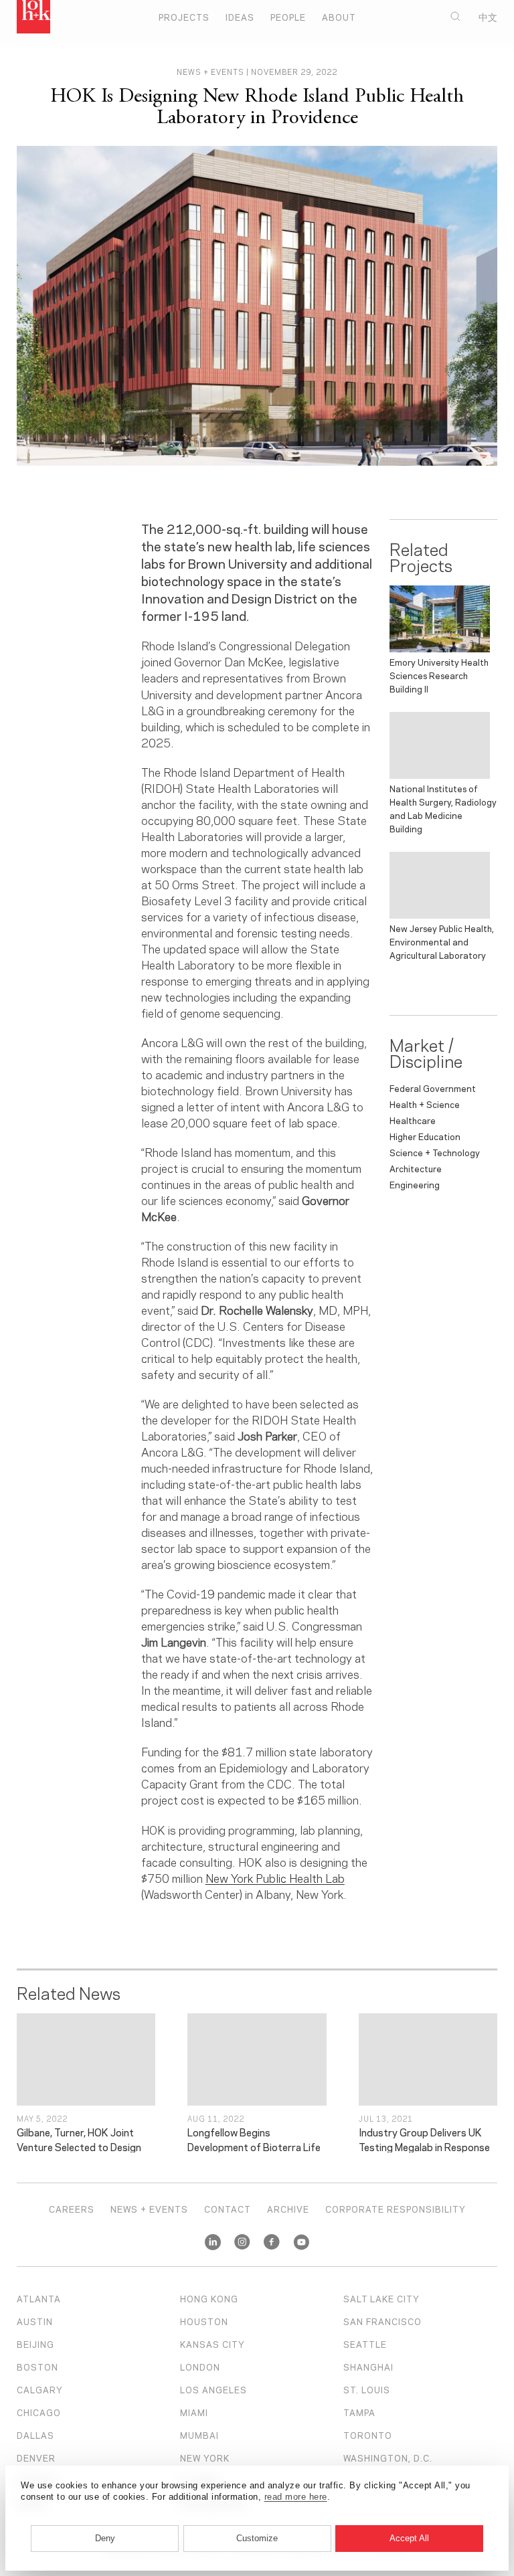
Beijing (35, 2344)
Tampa (359, 2412)
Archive (288, 2209)
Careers (72, 2209)
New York (205, 2458)
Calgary (40, 2389)
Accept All (409, 2538)
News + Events (149, 2209)
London (200, 2367)
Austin (35, 2321)
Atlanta (39, 2298)
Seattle (365, 2344)
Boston (37, 2367)
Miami (194, 2412)
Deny (105, 2538)
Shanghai (368, 2367)
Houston (204, 2321)
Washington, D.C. (388, 2458)
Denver (36, 2458)
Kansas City (212, 2344)
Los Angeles (213, 2389)
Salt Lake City (381, 2298)
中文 (488, 17)
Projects (184, 17)
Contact (228, 2209)
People (288, 17)
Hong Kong (209, 2298)
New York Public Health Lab (275, 1877)
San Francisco (382, 2321)
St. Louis (367, 2389)
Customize (257, 2538)
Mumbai (199, 2435)
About (339, 17)
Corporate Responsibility (396, 2209)
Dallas (35, 2435)
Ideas (240, 17)
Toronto (368, 2435)
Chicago (39, 2412)
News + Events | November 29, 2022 (257, 72)
